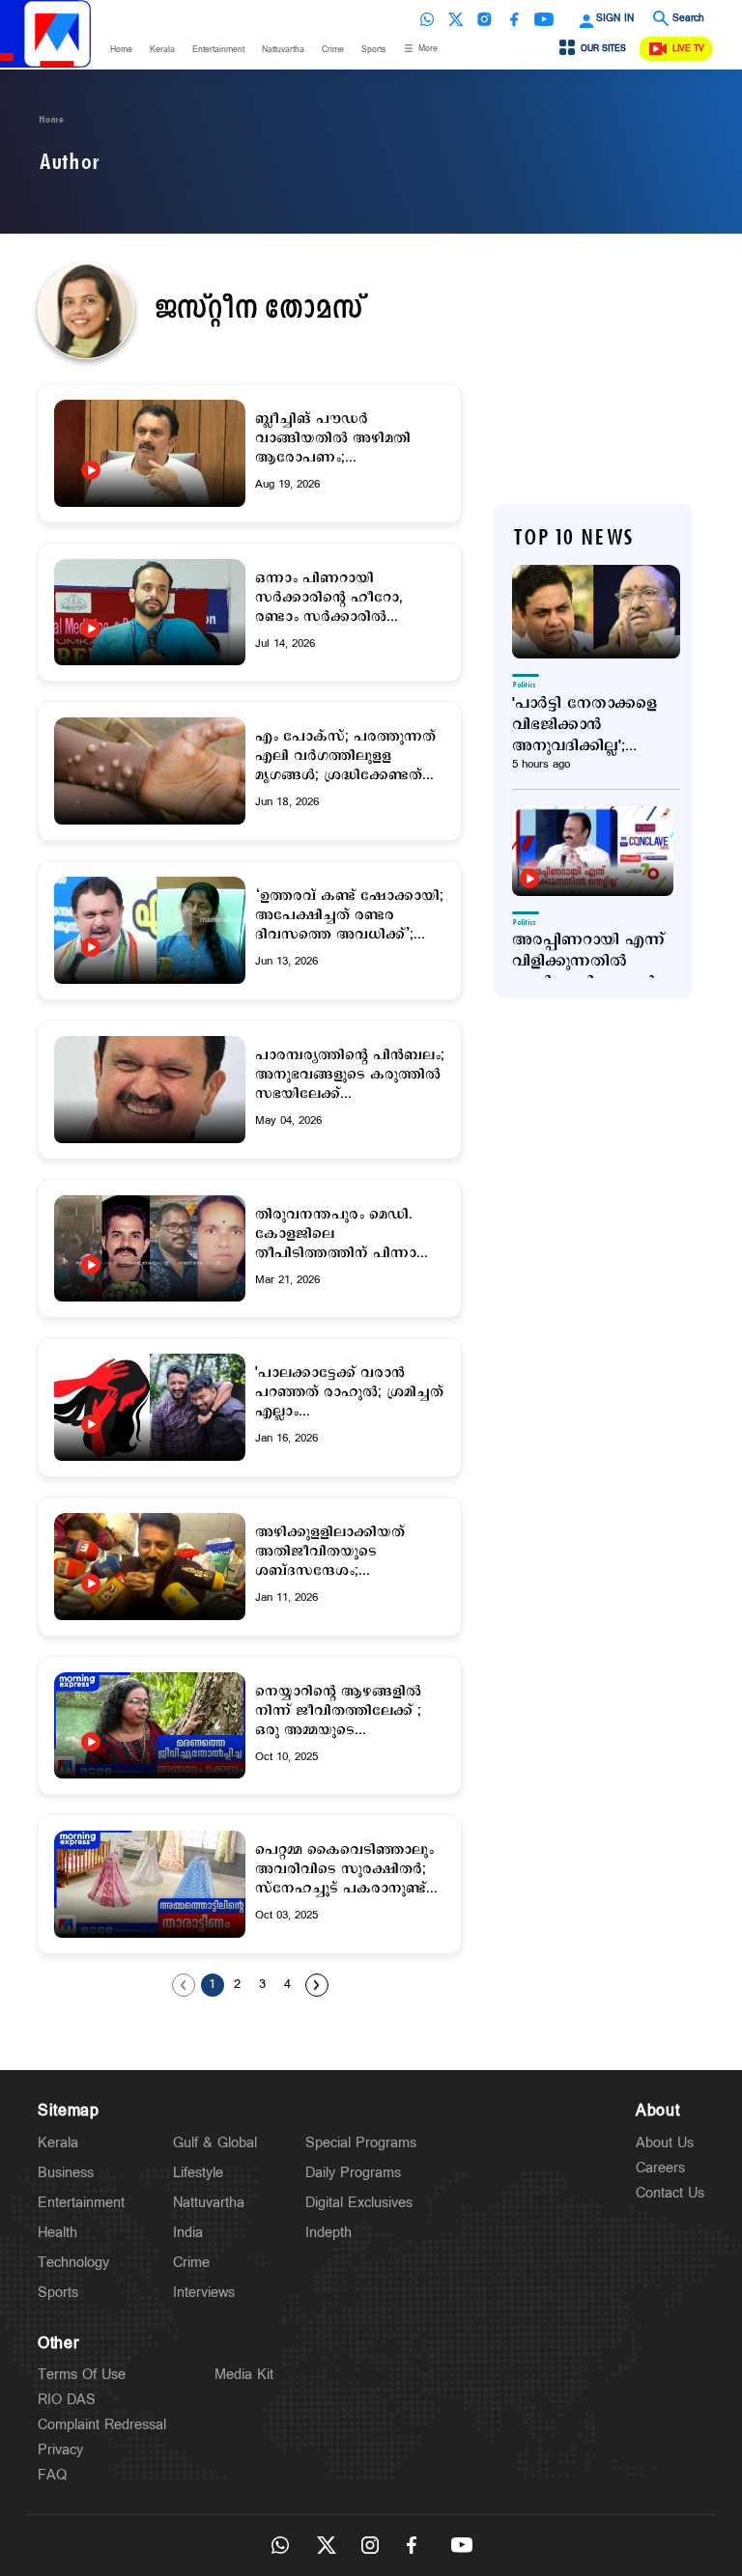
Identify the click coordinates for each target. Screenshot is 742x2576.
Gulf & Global (215, 2143)
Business (66, 2173)
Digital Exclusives (359, 2203)
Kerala (162, 50)
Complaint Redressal (102, 2425)
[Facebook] (514, 19)
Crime (333, 50)
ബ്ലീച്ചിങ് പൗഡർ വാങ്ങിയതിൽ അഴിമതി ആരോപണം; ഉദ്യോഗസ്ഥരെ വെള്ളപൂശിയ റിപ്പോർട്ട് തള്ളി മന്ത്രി (334, 438)
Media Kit (244, 2375)
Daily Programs (353, 2173)
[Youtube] (544, 19)
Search (688, 18)
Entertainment (218, 50)
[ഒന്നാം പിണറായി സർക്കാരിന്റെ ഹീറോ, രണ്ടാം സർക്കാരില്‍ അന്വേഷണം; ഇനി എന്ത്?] (150, 629)
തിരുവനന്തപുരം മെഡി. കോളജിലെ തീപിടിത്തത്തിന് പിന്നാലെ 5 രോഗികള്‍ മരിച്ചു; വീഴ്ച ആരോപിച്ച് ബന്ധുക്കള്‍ (347, 1234)
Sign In (615, 18)
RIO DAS (67, 2400)
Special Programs (361, 2143)
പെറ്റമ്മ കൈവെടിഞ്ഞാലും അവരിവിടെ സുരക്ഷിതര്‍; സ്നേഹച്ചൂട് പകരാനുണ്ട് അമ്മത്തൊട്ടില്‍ (344, 1869)
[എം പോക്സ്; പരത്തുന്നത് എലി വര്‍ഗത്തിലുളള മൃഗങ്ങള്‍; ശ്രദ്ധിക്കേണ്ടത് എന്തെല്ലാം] (150, 771)
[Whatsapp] (427, 19)
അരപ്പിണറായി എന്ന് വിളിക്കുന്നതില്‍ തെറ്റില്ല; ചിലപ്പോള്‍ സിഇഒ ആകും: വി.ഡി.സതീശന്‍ (588, 962)
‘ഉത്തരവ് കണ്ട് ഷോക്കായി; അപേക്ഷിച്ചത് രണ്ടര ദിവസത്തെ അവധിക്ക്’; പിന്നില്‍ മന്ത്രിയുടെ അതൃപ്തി (349, 915)
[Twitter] (456, 19)
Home (121, 50)
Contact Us (670, 2193)
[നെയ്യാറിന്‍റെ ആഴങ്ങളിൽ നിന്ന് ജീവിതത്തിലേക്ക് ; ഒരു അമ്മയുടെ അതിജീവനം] (150, 1742)
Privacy (60, 2450)
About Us (665, 2143)
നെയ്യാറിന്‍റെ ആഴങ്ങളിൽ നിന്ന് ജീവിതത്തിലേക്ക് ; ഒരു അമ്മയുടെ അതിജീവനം (338, 1711)
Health (57, 2233)
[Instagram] (485, 19)
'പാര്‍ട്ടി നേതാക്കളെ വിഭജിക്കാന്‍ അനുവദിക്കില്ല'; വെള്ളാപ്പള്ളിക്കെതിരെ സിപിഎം (596, 725)
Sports (373, 50)
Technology (73, 2263)
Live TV (688, 49)
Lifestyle (198, 2173)
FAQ (52, 2475)
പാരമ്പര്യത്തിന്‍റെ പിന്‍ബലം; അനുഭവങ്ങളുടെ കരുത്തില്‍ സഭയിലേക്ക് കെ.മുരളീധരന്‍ (350, 1075)
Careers (660, 2168)
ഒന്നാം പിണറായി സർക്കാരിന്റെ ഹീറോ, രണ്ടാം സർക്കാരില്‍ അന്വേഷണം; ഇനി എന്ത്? (342, 598)
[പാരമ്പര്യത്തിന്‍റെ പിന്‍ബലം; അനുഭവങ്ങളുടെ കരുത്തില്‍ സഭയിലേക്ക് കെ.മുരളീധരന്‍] (150, 1090)
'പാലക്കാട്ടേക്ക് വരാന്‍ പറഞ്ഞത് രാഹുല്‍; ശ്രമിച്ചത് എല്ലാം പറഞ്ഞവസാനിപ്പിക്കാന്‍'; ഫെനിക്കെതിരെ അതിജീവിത (349, 1392)
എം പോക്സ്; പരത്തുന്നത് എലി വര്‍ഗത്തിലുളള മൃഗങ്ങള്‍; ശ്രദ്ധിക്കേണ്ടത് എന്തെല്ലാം (345, 756)
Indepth (328, 2233)
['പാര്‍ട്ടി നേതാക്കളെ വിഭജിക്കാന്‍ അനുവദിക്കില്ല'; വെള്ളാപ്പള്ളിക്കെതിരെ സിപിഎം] (596, 612)
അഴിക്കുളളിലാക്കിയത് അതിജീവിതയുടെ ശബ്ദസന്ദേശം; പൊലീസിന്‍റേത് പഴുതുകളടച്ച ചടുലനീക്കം (344, 1552)
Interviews (204, 2293)
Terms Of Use (82, 2375)
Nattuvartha (283, 50)
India (188, 2233)
